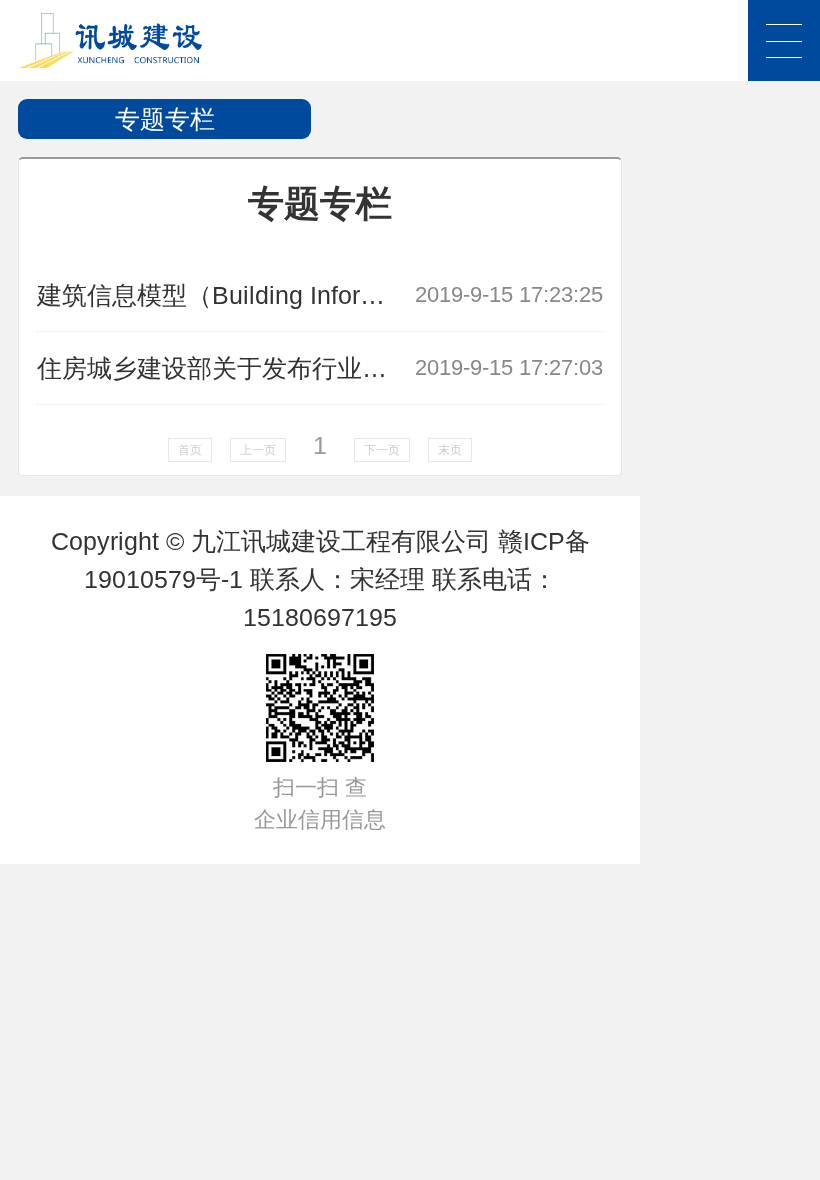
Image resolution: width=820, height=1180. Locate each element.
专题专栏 (165, 119)
